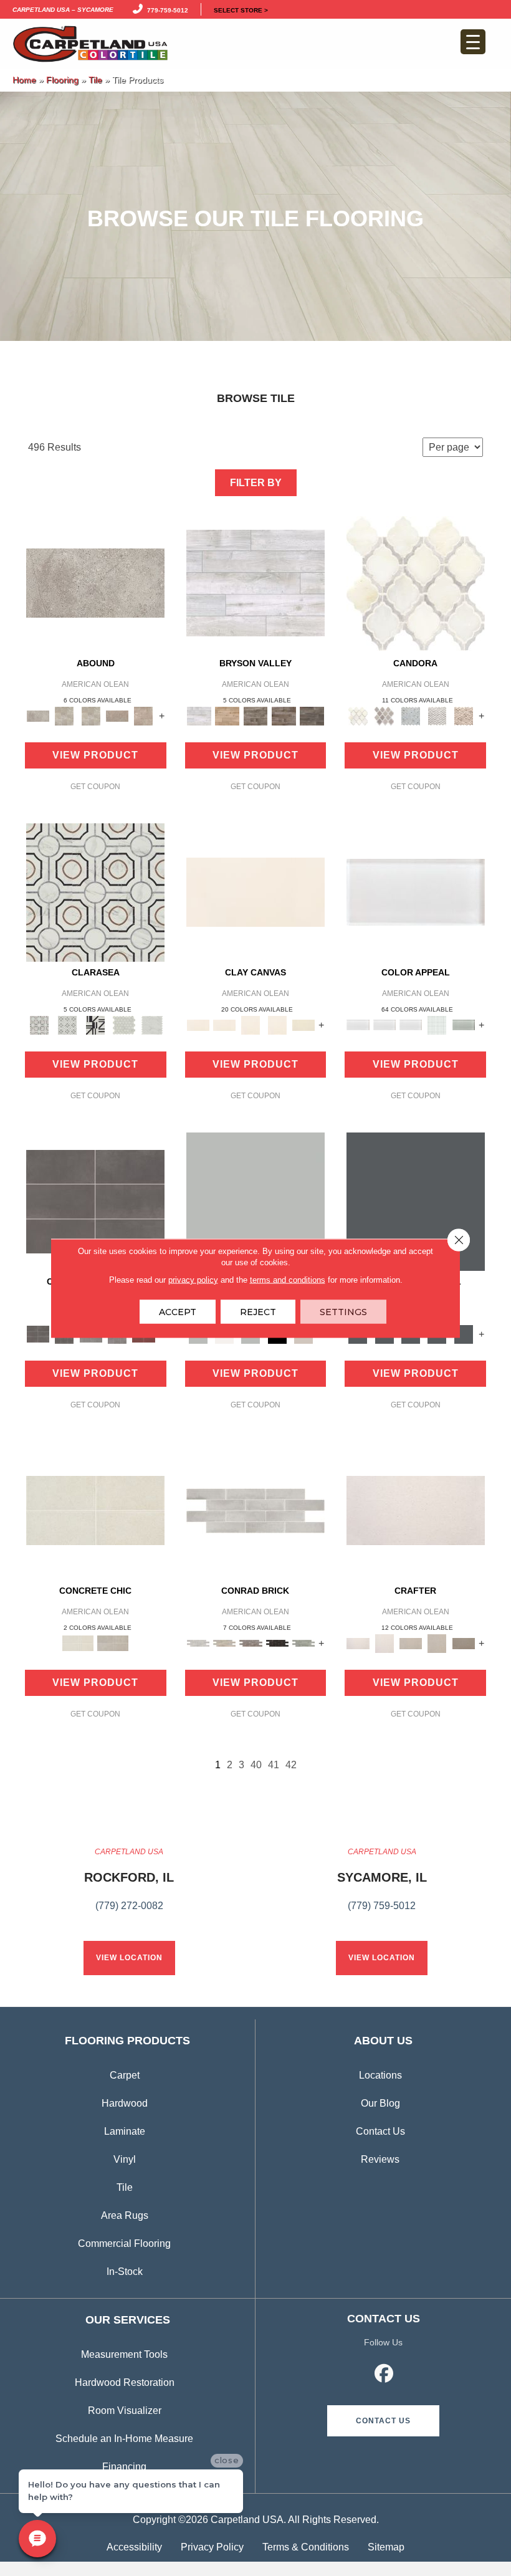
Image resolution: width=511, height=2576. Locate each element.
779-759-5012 (166, 9)
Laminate (125, 2131)
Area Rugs (125, 2215)
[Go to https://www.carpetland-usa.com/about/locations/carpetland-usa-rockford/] (129, 1886)
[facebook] (384, 2375)
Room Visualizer (125, 2411)
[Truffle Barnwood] (312, 715)
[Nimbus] (95, 582)
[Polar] (255, 1510)
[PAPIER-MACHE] (416, 1510)
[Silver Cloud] (464, 1024)
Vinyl (125, 2159)
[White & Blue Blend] (411, 715)
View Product (95, 755)
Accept (178, 1311)
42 (291, 1765)
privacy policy (193, 1279)
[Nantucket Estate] (255, 715)
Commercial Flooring (124, 2243)
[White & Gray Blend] (437, 715)
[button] (383, 2421)
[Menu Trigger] (473, 42)
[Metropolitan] (95, 892)
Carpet (125, 2075)
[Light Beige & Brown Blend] (464, 715)
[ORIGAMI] (464, 1643)
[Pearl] (416, 892)
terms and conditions (288, 1279)
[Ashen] (117, 715)
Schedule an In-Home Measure (124, 2439)
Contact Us (380, 2131)
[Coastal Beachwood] (255, 582)
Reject (258, 1311)
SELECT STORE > (241, 9)
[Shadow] (416, 1201)
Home (24, 80)
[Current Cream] (95, 1510)
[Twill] (411, 1643)
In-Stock (125, 2272)
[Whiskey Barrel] (227, 715)
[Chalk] (255, 892)
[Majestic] (124, 1024)
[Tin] (251, 1643)
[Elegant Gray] (113, 1643)
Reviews (380, 2159)
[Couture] (96, 1024)
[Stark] (277, 1643)
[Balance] (255, 1201)
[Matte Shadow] (95, 1201)
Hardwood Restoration (125, 2382)
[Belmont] (67, 1024)
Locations (380, 2075)
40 (256, 1765)
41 (274, 1765)
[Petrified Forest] (284, 715)
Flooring (62, 80)
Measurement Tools (124, 2354)
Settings (343, 1311)
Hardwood (125, 2103)
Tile (95, 80)
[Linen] (224, 1643)
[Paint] (303, 1024)
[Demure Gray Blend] (384, 715)
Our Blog (380, 2103)
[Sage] (303, 1643)
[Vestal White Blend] (416, 582)
